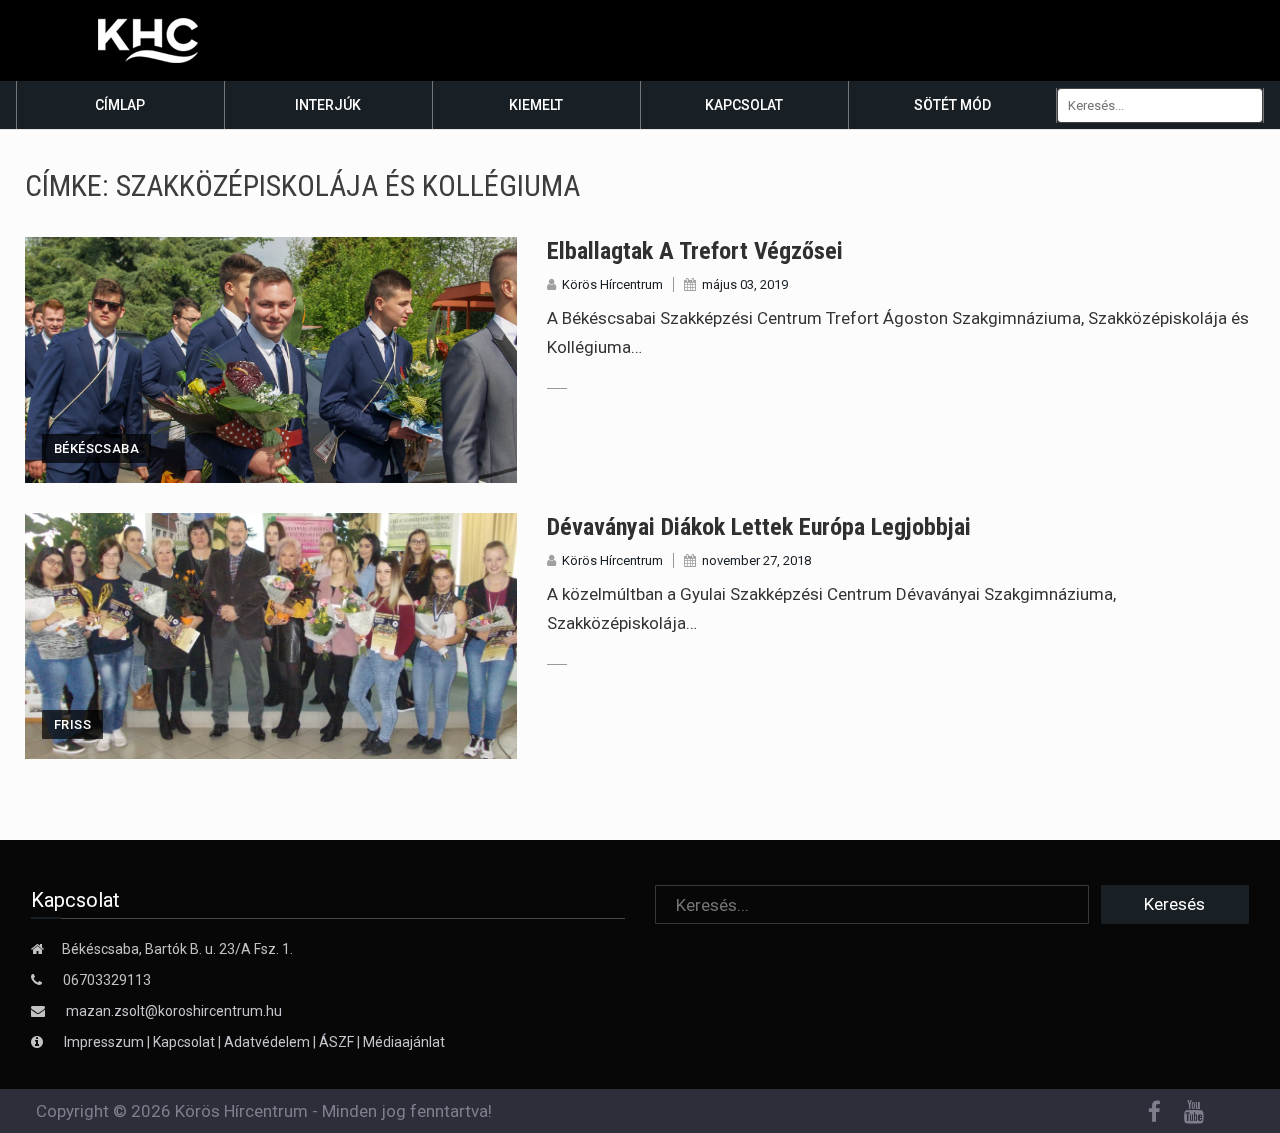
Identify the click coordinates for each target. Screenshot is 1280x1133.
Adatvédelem (267, 1042)
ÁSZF (336, 1042)
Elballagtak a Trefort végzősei (695, 251)
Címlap (120, 105)
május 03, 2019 (745, 284)
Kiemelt (536, 105)
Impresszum (105, 1042)
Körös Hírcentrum (612, 284)
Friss (72, 724)
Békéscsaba (96, 448)
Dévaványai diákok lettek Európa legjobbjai (759, 527)
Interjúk (328, 105)
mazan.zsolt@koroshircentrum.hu (174, 1011)
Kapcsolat (744, 105)
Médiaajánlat (404, 1042)
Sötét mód (952, 105)
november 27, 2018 (756, 560)
